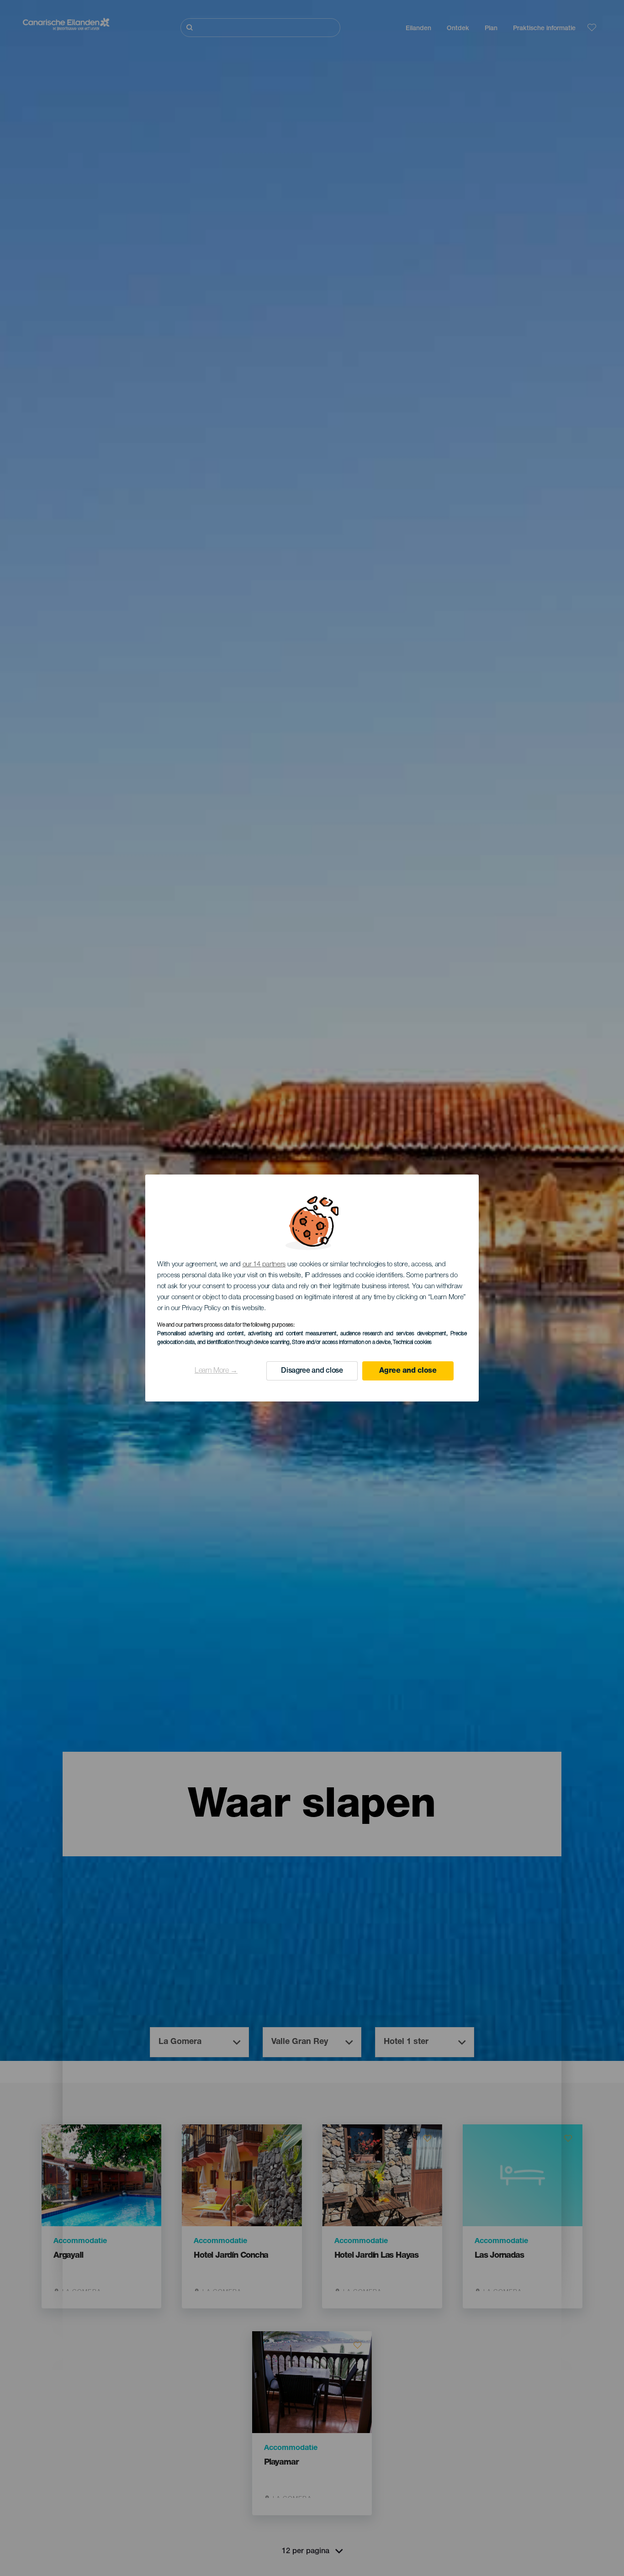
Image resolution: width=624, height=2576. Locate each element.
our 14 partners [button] (264, 1265)
